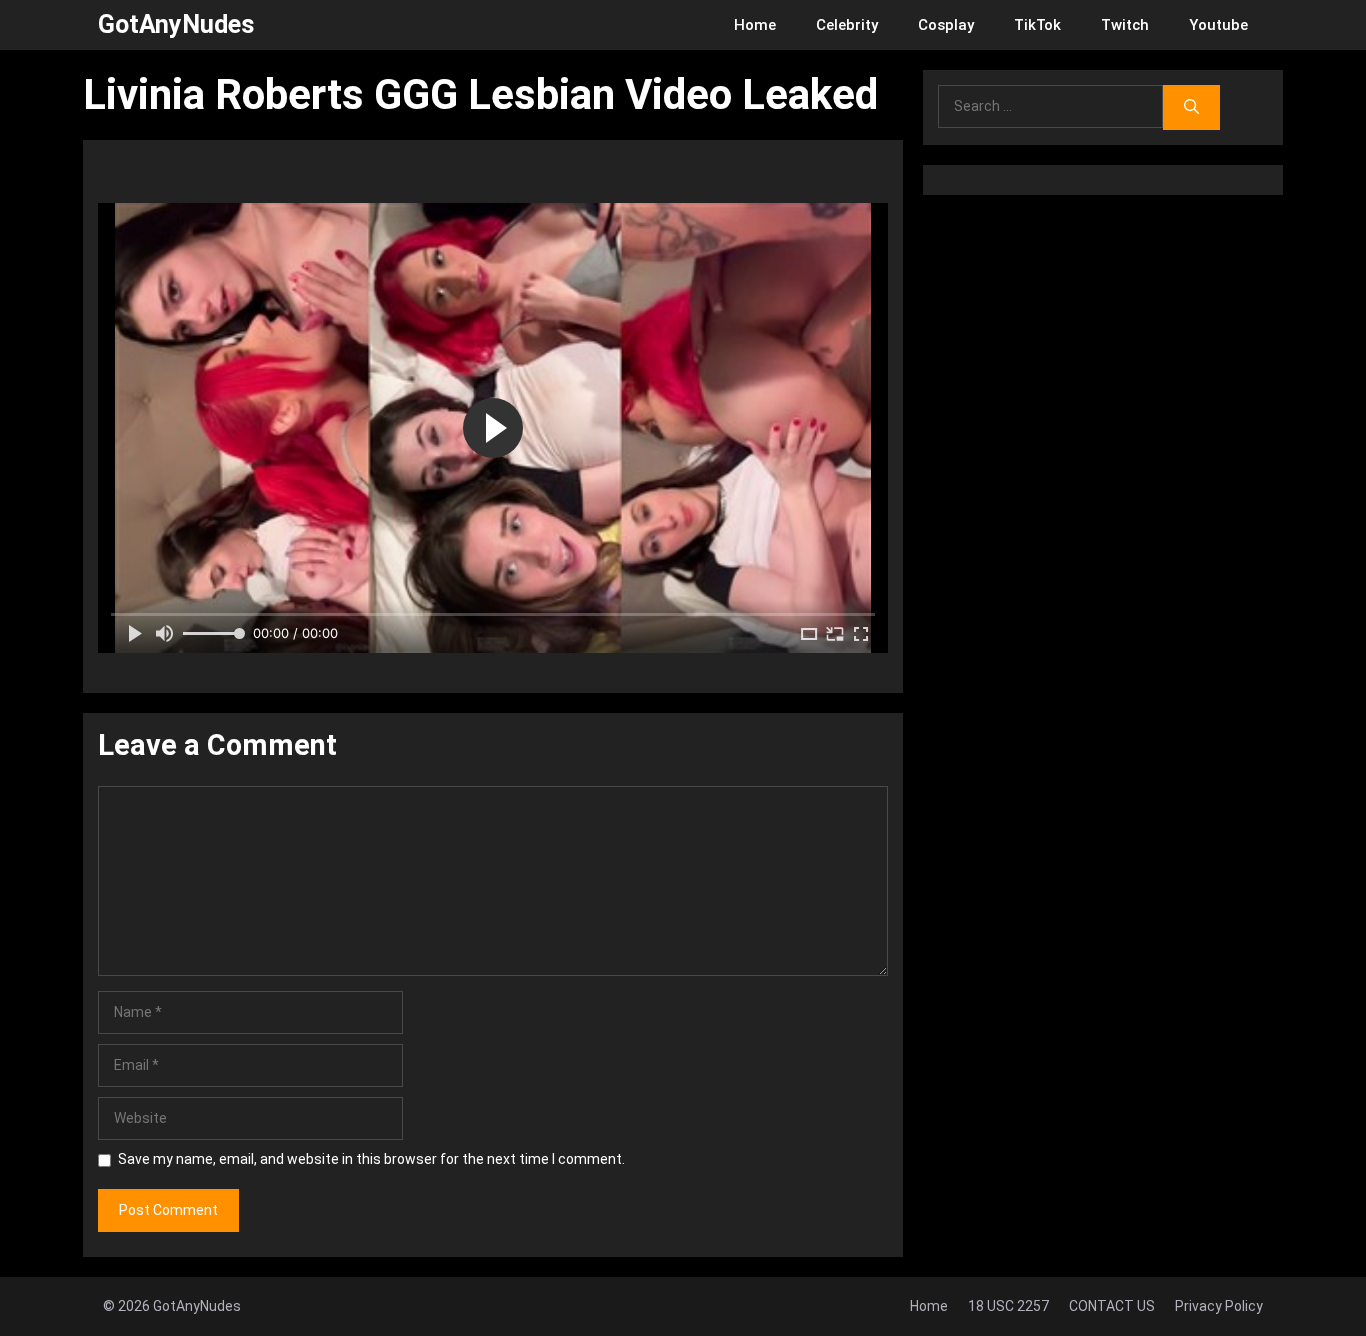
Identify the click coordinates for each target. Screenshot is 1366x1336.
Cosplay (946, 25)
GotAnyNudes (176, 24)
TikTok (1037, 25)
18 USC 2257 (1008, 1306)
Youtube (1218, 25)
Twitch (1125, 25)
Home (755, 25)
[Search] (1191, 107)
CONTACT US (1112, 1306)
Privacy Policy (1219, 1306)
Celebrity (847, 25)
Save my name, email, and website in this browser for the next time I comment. (371, 1159)
